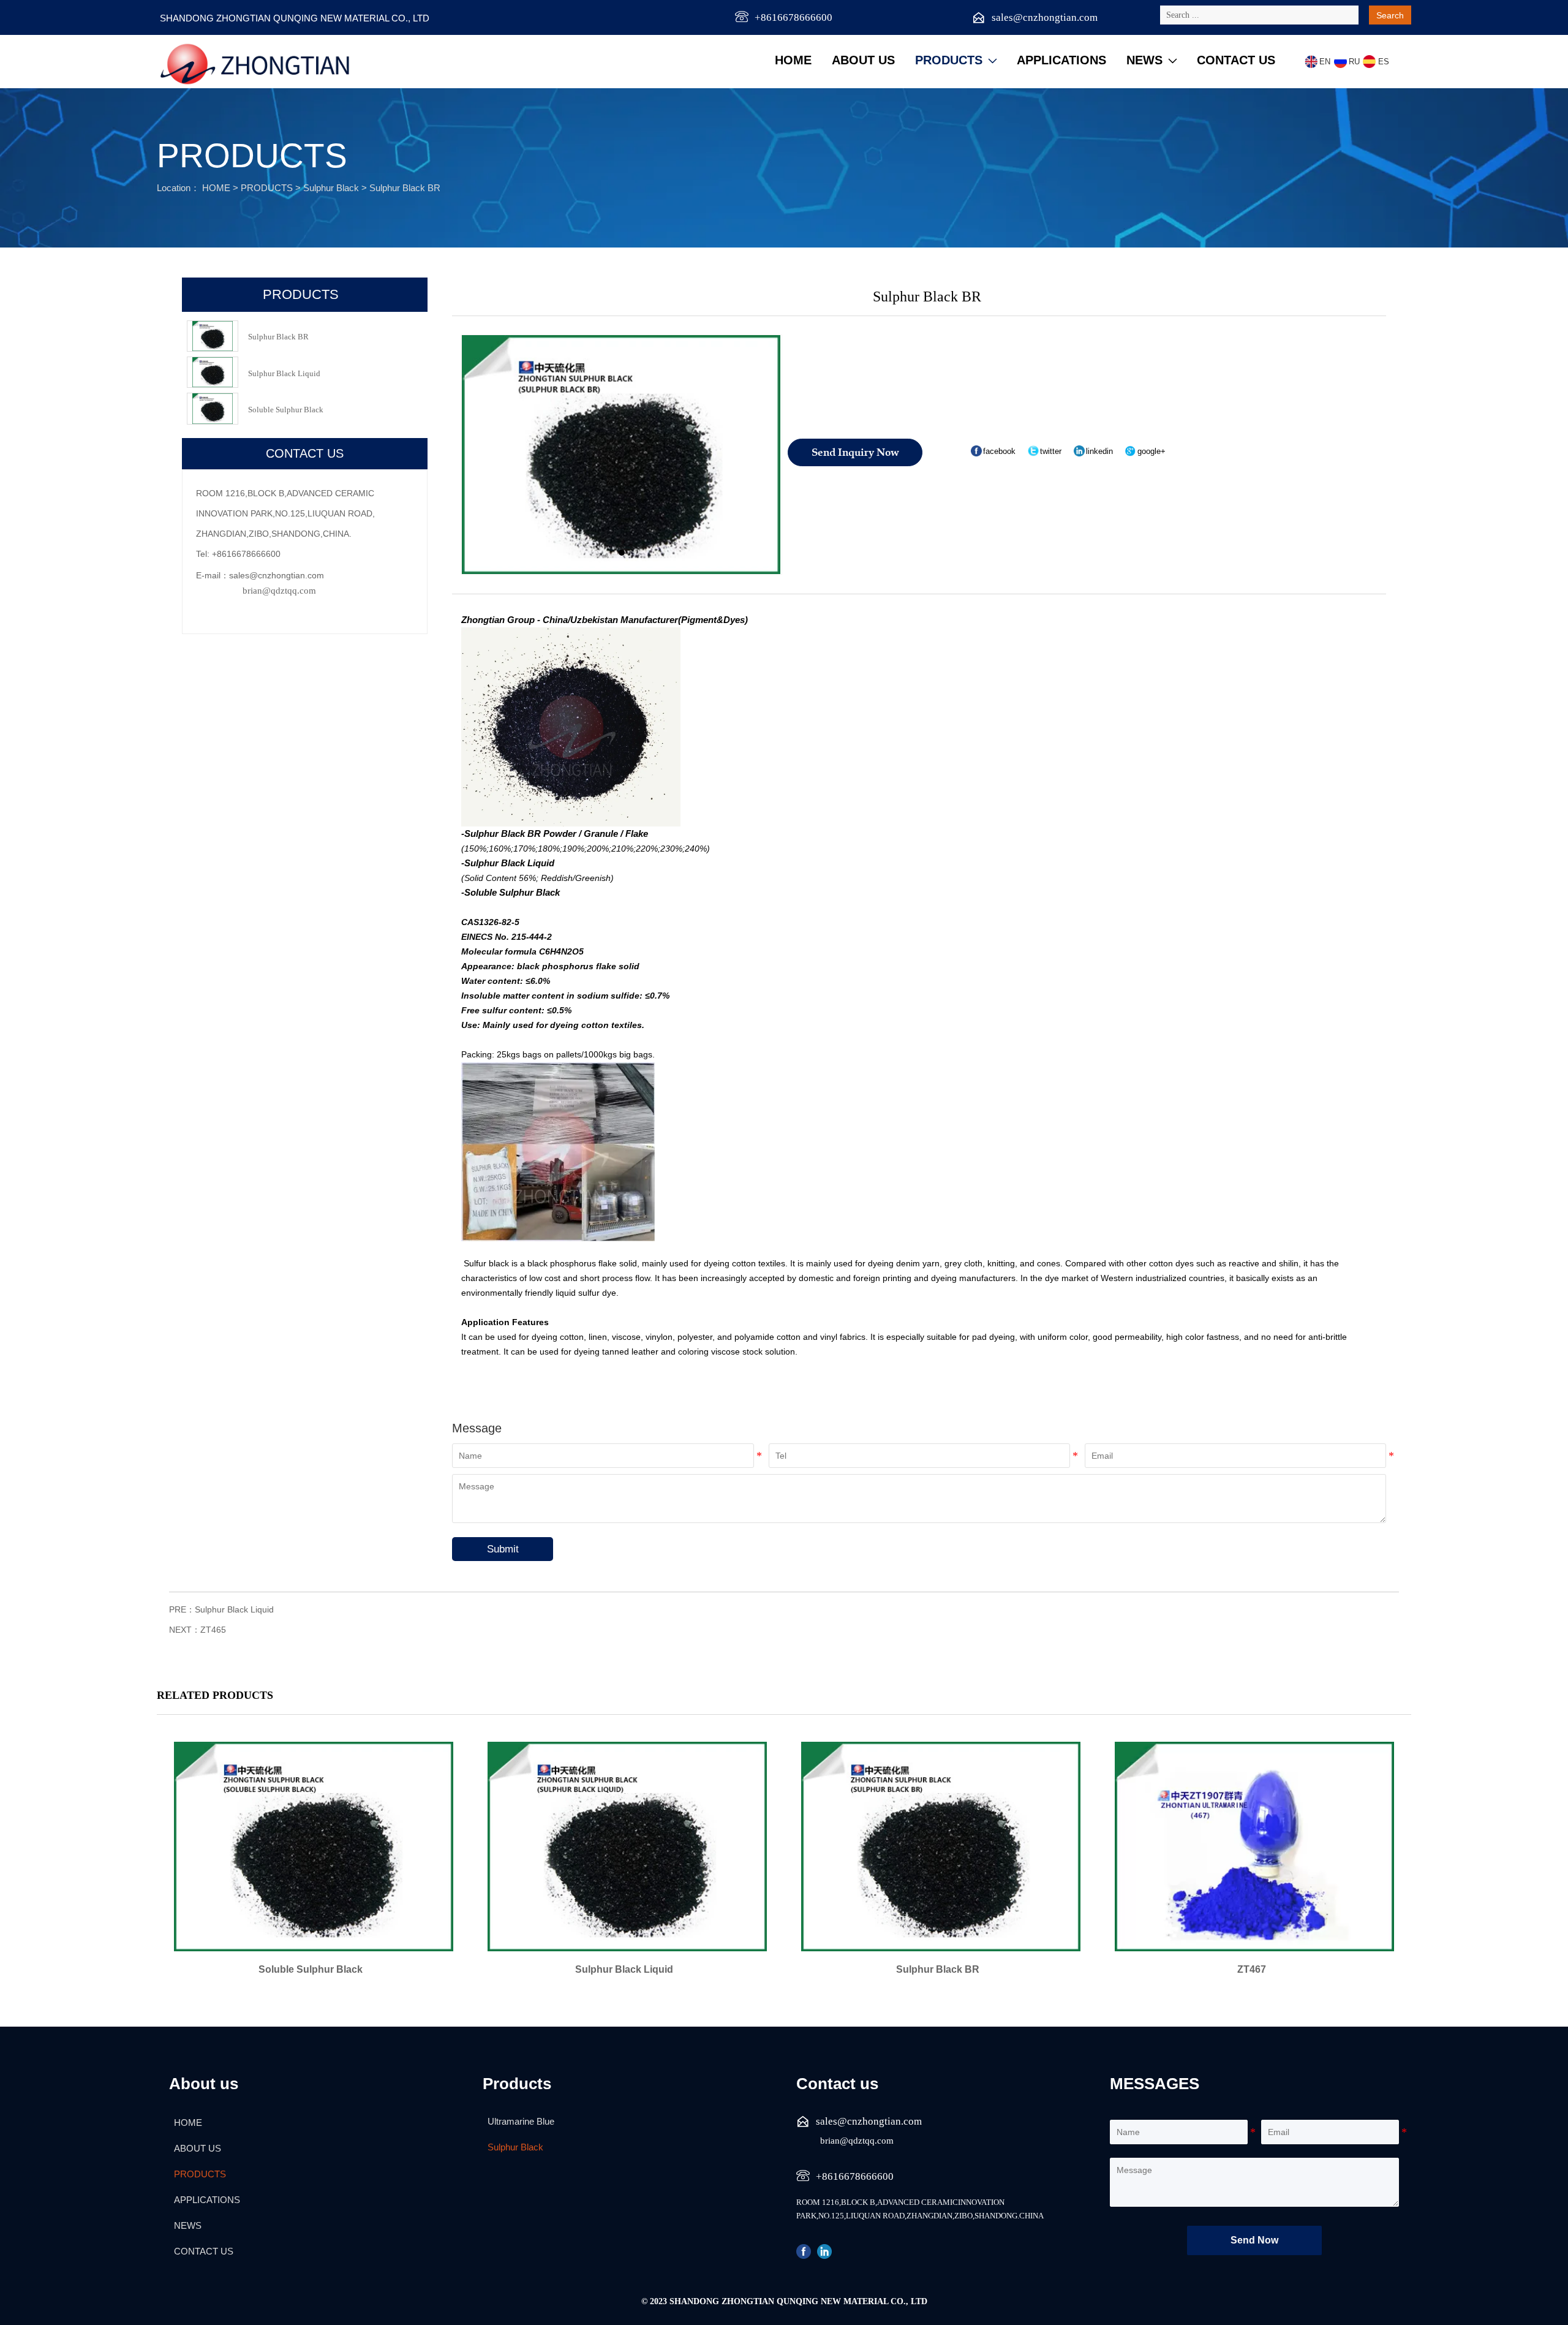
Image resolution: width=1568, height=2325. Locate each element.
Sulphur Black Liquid (234, 1609)
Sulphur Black (331, 188)
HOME (216, 188)
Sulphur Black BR (405, 188)
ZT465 (213, 1630)
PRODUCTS (267, 188)
